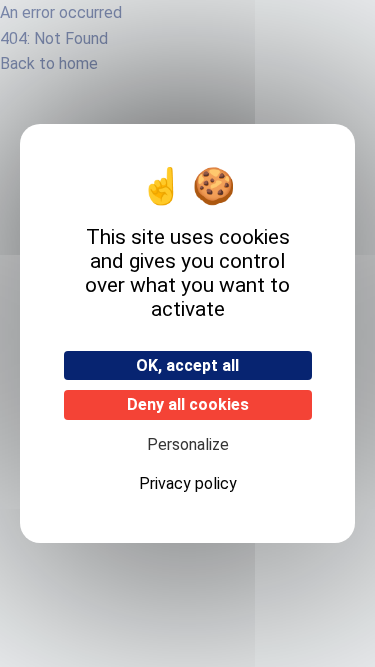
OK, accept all (187, 365)
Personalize (188, 444)
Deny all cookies (188, 404)
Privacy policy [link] (188, 483)
